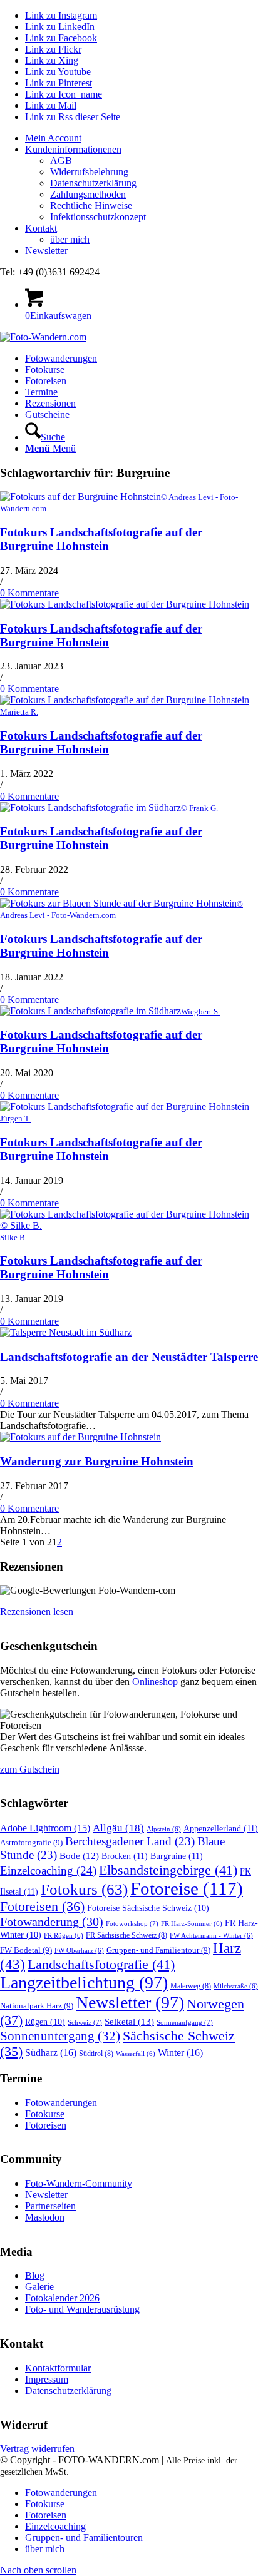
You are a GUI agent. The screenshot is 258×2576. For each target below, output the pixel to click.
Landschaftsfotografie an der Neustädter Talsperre (129, 1357)
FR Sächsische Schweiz (126, 1935)
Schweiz (85, 2022)
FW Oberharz (79, 1951)
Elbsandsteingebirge (168, 1870)
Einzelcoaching (48, 1871)
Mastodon (45, 2217)
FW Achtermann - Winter (211, 1936)
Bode (79, 1856)
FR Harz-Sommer (192, 1924)
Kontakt (41, 228)
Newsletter (46, 251)
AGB (61, 160)
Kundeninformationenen (73, 149)
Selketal (129, 2021)
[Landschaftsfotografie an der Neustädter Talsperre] (66, 1332)
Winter (180, 2053)
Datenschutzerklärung (93, 183)
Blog (35, 2275)
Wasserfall (136, 2054)
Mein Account (53, 138)
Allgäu (118, 1828)
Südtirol (96, 2054)
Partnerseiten (50, 2206)
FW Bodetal (26, 1950)
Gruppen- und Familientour (158, 1950)
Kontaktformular (58, 2368)
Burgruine (177, 1856)
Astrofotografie (31, 1842)
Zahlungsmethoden (88, 194)
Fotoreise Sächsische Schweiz (148, 1908)
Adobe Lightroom (45, 1828)
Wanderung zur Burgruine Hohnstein (97, 1461)
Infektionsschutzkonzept (98, 217)
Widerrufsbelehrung (89, 172)
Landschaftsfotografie (101, 1964)
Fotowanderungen (61, 2103)
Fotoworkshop (132, 1923)
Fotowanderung (52, 1922)
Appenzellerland (221, 1828)
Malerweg (191, 1986)
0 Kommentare (29, 593)
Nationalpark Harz (37, 2006)
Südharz (51, 2053)
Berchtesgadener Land (130, 1841)
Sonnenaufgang (185, 2022)
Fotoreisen (42, 1907)
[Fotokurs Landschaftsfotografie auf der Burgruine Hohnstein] (125, 604)
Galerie (39, 2287)
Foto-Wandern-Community (79, 2183)
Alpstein (164, 1829)
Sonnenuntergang (60, 2036)
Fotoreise (187, 1888)
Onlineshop (155, 1682)
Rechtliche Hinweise (91, 206)
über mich (70, 239)
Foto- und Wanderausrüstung (82, 2309)
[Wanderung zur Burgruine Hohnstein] (80, 1437)
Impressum (47, 2379)
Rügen (45, 2022)
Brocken (125, 1856)
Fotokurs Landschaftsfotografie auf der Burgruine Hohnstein (101, 539)
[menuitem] (142, 138)
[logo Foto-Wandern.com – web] (43, 337)
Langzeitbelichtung (84, 1983)
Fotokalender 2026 (62, 2298)
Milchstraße (236, 1986)
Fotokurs (84, 1889)
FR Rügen (64, 1936)
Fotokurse (45, 2114)
